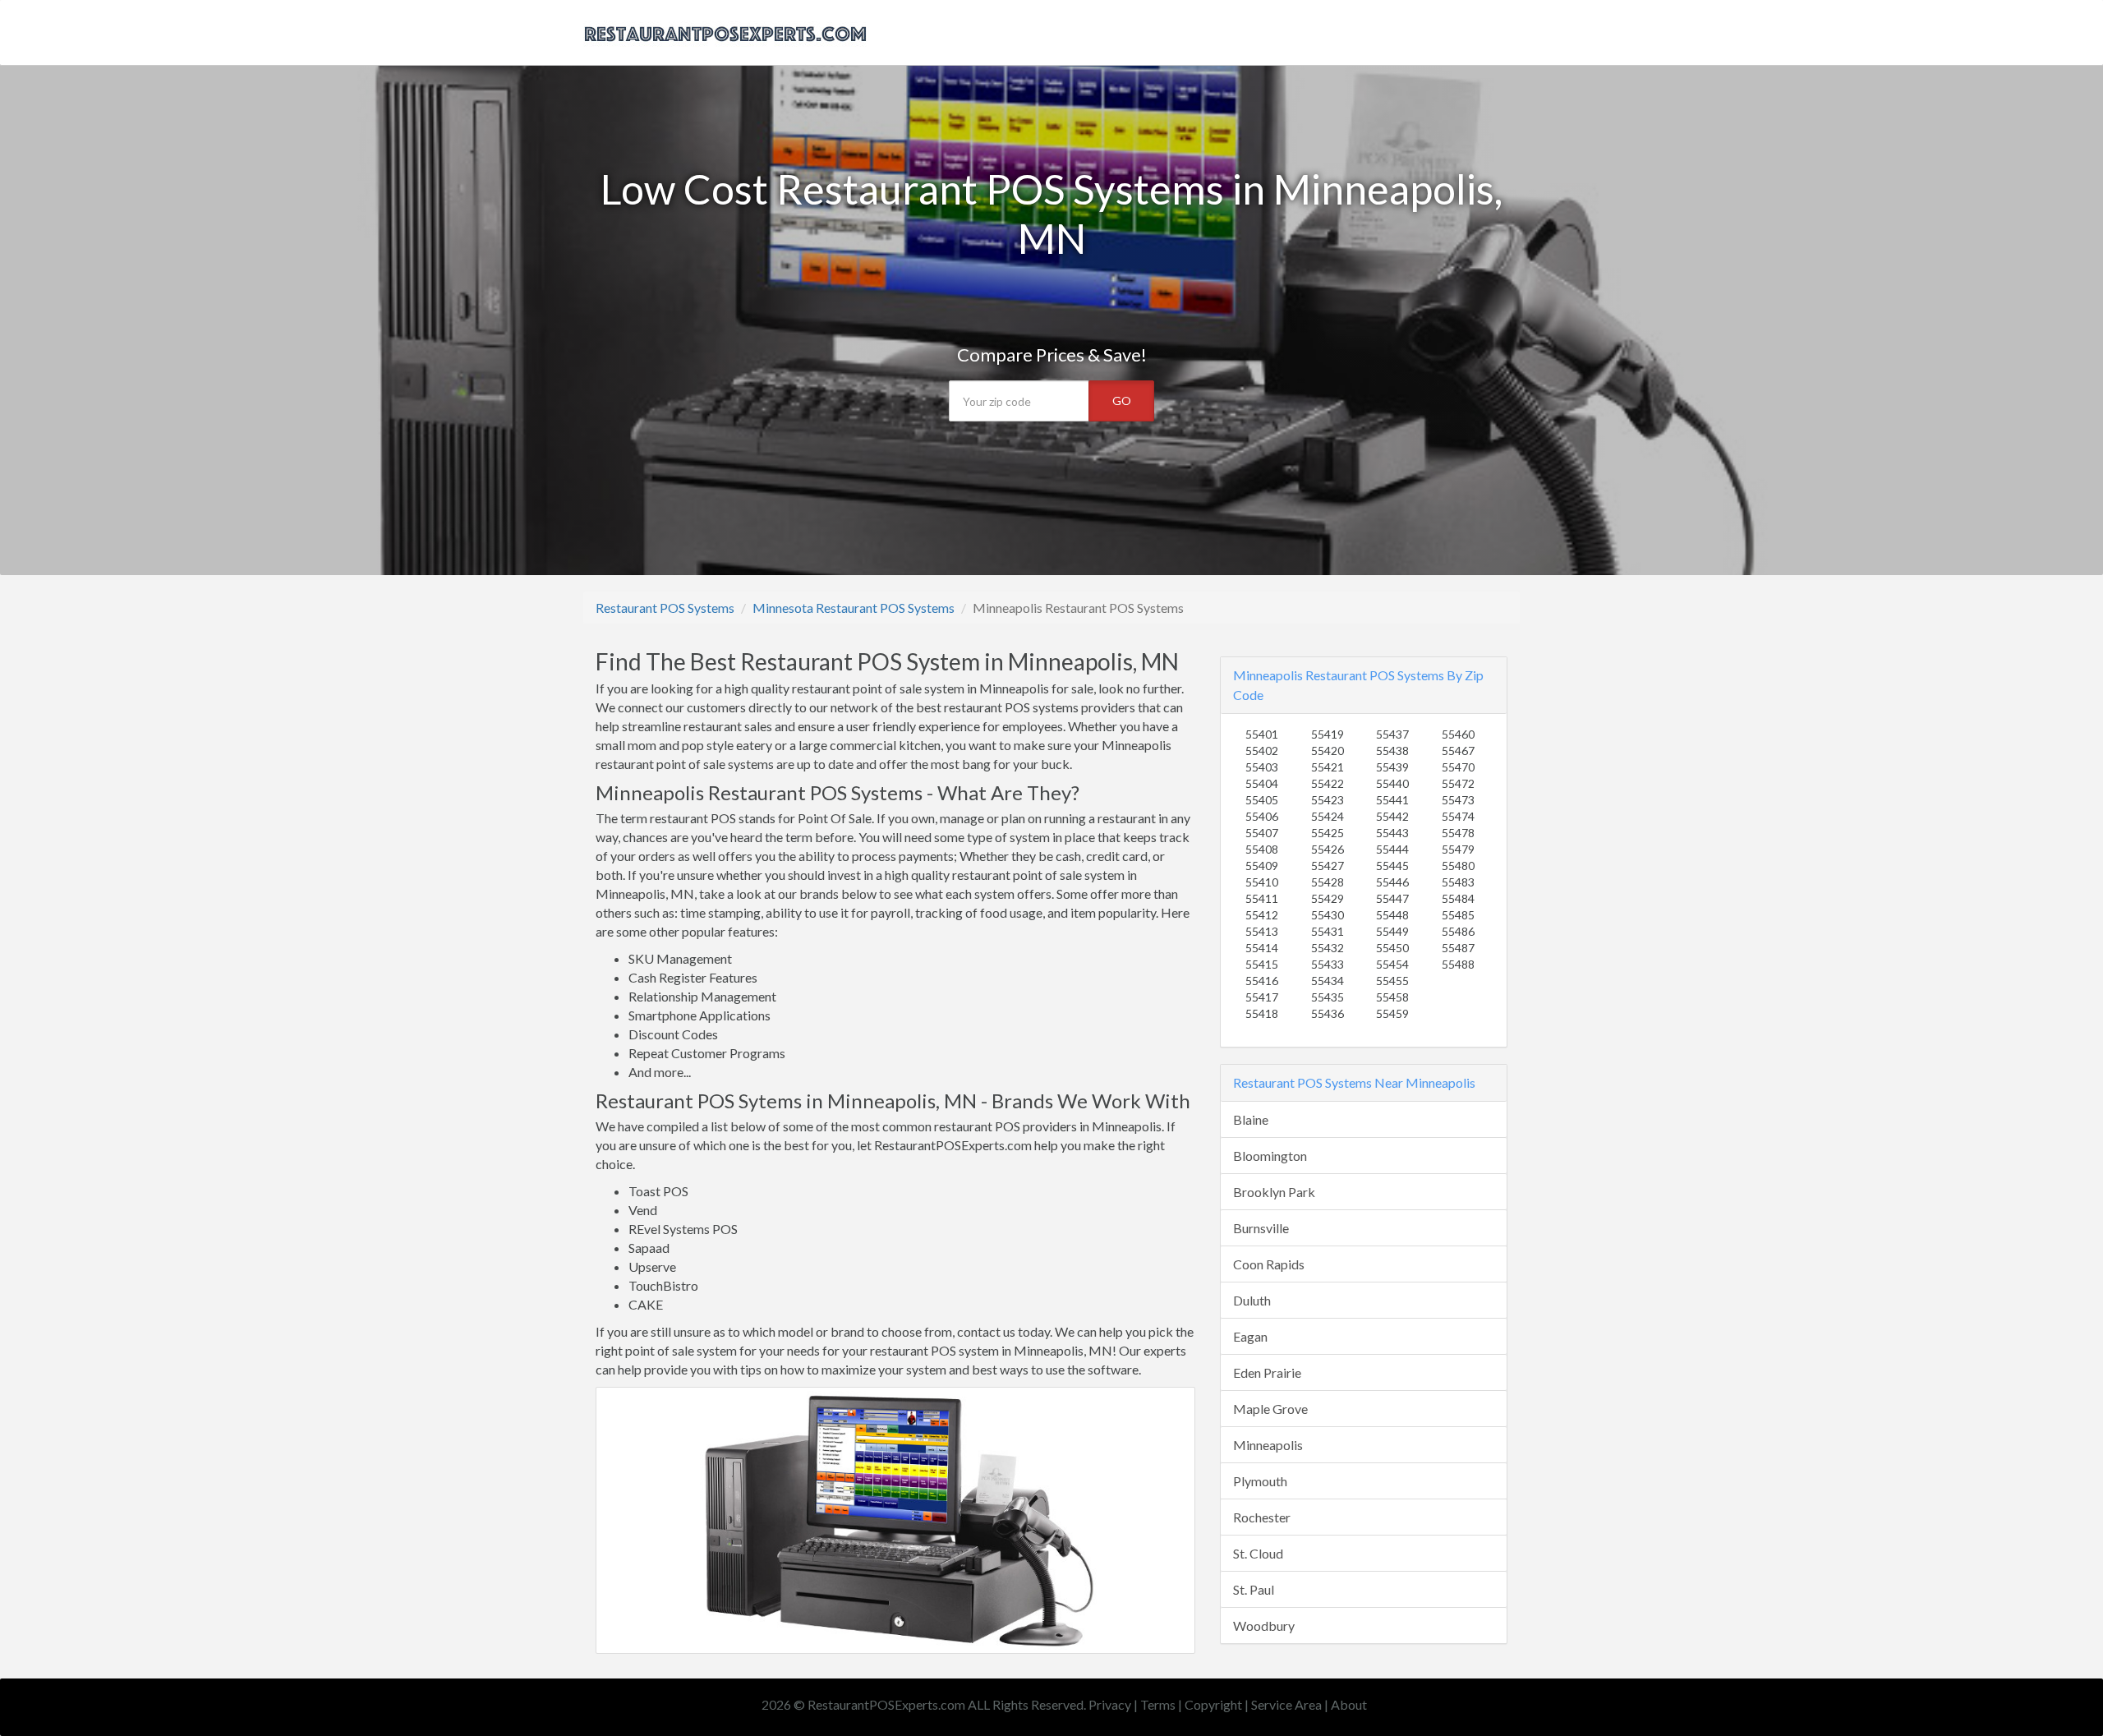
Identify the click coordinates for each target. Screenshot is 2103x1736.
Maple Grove (1270, 1409)
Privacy (1110, 1704)
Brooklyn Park (1274, 1192)
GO (1122, 401)
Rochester (1262, 1517)
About (1349, 1704)
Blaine (1251, 1119)
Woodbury (1264, 1625)
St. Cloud (1258, 1553)
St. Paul (1254, 1589)
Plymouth (1260, 1481)
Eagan (1250, 1336)
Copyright (1213, 1704)
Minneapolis (1268, 1445)
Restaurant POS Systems (665, 608)
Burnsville (1261, 1228)
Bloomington (1270, 1156)
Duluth (1252, 1300)
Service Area (1286, 1704)
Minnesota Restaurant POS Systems (854, 608)
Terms (1158, 1704)
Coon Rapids (1269, 1264)
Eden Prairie (1267, 1372)
